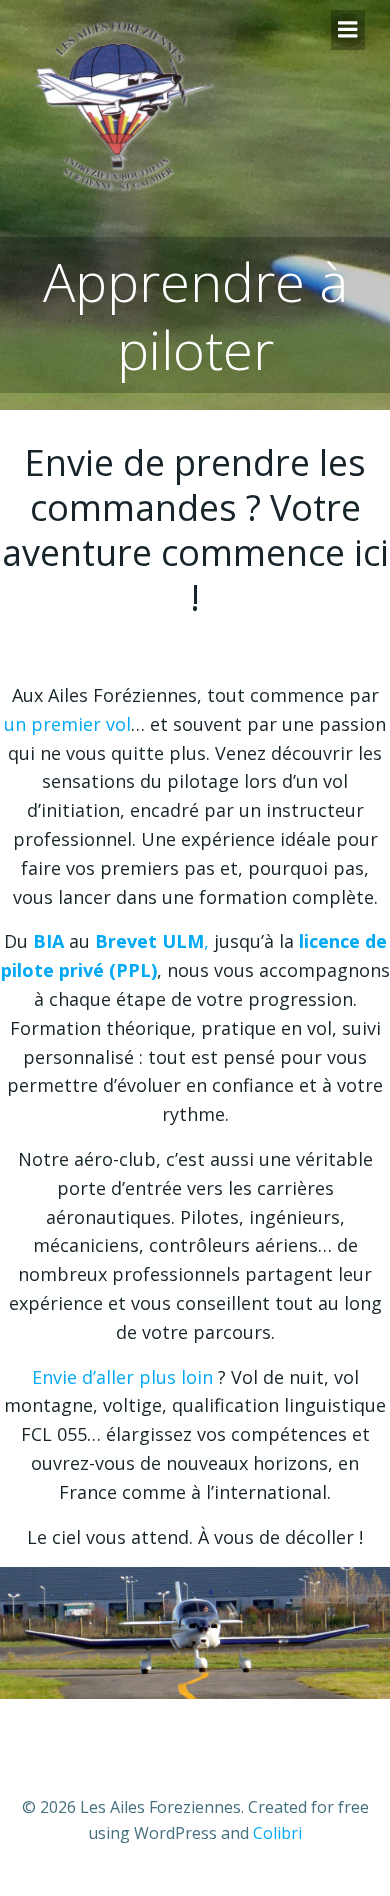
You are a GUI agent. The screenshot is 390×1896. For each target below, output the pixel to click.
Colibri (277, 1833)
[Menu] (348, 30)
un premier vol (67, 724)
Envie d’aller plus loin (122, 1377)
